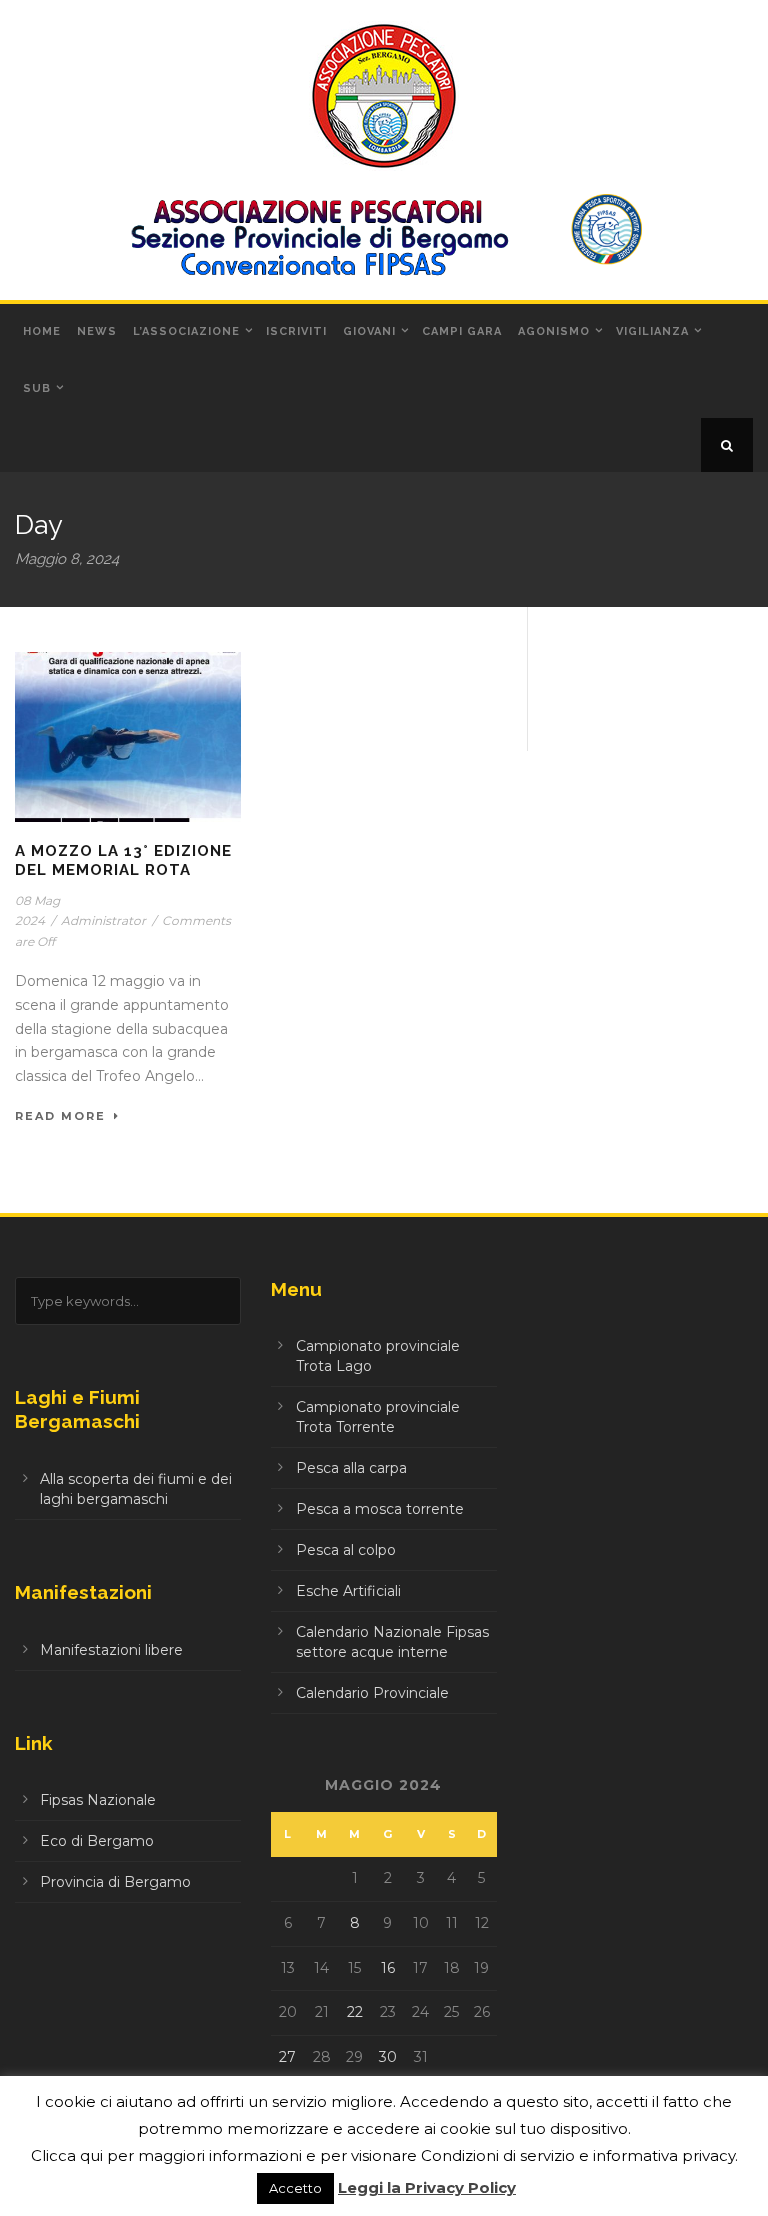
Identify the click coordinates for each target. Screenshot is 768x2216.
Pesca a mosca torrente (380, 1509)
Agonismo (554, 331)
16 (388, 1968)
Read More (60, 1116)
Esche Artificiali (348, 1591)
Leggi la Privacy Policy (427, 2187)
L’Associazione (186, 331)
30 (388, 2057)
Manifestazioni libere (111, 1650)
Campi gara (462, 331)
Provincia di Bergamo (115, 1882)
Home (42, 331)
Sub (37, 388)
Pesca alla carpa (351, 1468)
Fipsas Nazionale (98, 1800)
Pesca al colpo (346, 1550)
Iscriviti (296, 331)
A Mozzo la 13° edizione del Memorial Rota (123, 861)
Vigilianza (652, 331)
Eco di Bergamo (97, 1841)
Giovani (369, 331)
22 (355, 2012)
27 (287, 2057)
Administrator (103, 920)
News (97, 331)
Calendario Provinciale (372, 1693)
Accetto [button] (295, 2188)
